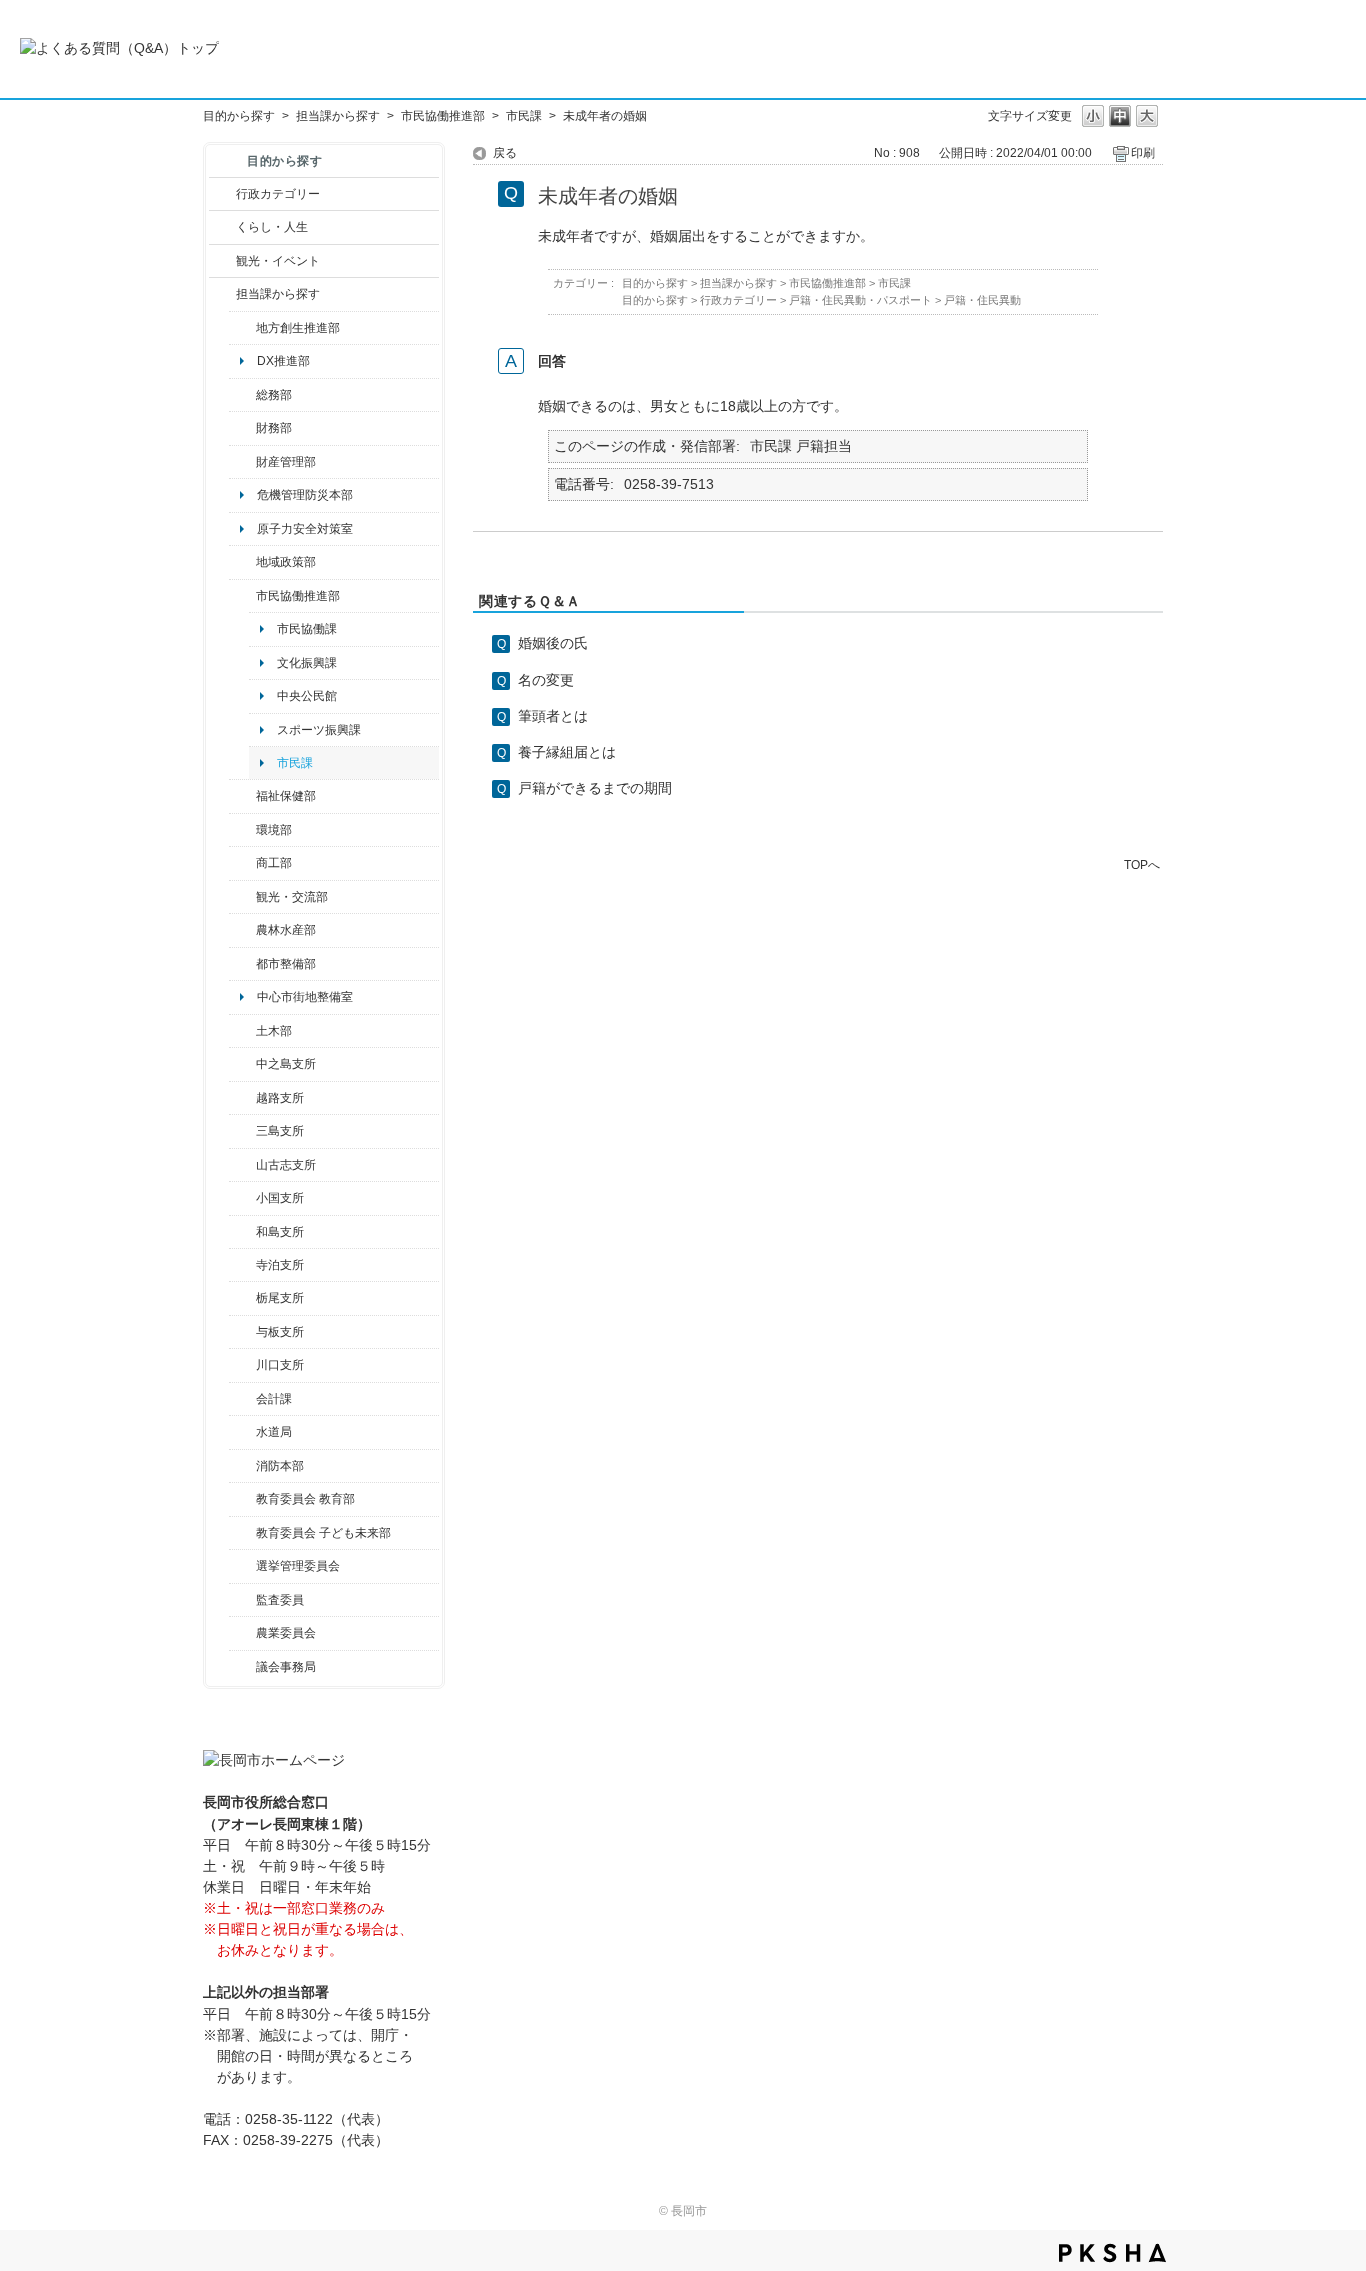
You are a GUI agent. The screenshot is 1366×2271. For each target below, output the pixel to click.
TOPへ (1142, 864)
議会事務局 (286, 1667)
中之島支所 (286, 1064)
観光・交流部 (292, 897)
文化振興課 (307, 663)
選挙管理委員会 (298, 1566)
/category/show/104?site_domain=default (242, 562)
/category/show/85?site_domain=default (242, 1466)
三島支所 (280, 1131)
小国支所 (280, 1198)
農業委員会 (286, 1633)
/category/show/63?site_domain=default (242, 1265)
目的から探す (239, 116)
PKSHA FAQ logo (1112, 2253)
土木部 (274, 1031)
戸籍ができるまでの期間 (595, 788)
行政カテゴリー (278, 194)
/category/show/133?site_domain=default (242, 1365)
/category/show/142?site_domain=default (242, 1098)
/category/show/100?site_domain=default (242, 328)
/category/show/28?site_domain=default (242, 1031)
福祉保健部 (286, 796)
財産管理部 (286, 462)
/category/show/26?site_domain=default (242, 596)
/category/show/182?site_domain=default (242, 964)
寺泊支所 (280, 1265)
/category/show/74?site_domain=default (242, 1198)
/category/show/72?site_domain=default (242, 428)
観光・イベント (278, 261)
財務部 (274, 428)
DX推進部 (283, 361)
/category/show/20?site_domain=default (242, 897)
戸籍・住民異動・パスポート (860, 300)
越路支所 (280, 1098)
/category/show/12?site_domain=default (222, 227)
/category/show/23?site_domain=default (242, 830)
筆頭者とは (553, 716)
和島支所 (280, 1232)
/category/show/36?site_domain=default (242, 863)
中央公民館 (307, 696)
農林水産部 (286, 930)
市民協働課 (307, 629)
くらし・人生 (272, 227)
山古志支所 (286, 1165)
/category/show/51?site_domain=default (242, 1533)
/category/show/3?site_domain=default (222, 194)
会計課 (274, 1399)
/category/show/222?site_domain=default (242, 1633)
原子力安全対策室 (305, 529)
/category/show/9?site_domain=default (222, 294)
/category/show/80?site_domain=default (242, 1298)
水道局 (274, 1432)
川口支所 (280, 1365)
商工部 (274, 863)
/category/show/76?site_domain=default (242, 930)
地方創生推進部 (298, 328)
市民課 (524, 116)
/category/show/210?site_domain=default (242, 1399)
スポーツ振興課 (319, 730)
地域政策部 (286, 562)
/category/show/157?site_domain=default (242, 1667)
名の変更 (546, 680)
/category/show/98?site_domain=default (242, 1165)
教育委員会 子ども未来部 (323, 1533)
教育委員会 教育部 (305, 1499)
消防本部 (280, 1466)
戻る (505, 153)
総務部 (274, 395)
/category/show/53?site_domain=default (242, 1131)
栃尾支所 (280, 1298)
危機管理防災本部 (305, 495)
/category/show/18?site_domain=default (222, 261)
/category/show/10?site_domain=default (242, 395)
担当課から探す (338, 116)
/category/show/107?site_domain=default (242, 1064)
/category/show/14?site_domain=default (242, 796)
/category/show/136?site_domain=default (242, 1332)
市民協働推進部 (443, 116)
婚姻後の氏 (553, 643)
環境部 (274, 830)
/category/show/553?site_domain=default (242, 462)
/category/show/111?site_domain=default (242, 1566)
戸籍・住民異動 (982, 300)
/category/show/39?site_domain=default (242, 1499)
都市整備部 (286, 964)
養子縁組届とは (567, 752)
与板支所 (280, 1332)
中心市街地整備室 (305, 997)
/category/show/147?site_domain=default (242, 1432)
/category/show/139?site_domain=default (242, 1232)
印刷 (1143, 153)
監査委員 (280, 1600)
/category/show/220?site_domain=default (242, 1600)
